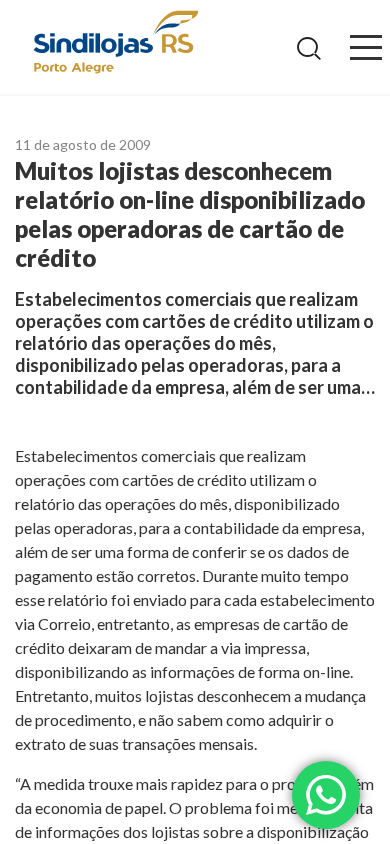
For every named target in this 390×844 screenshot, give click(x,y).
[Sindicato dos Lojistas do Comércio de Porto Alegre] (115, 43)
